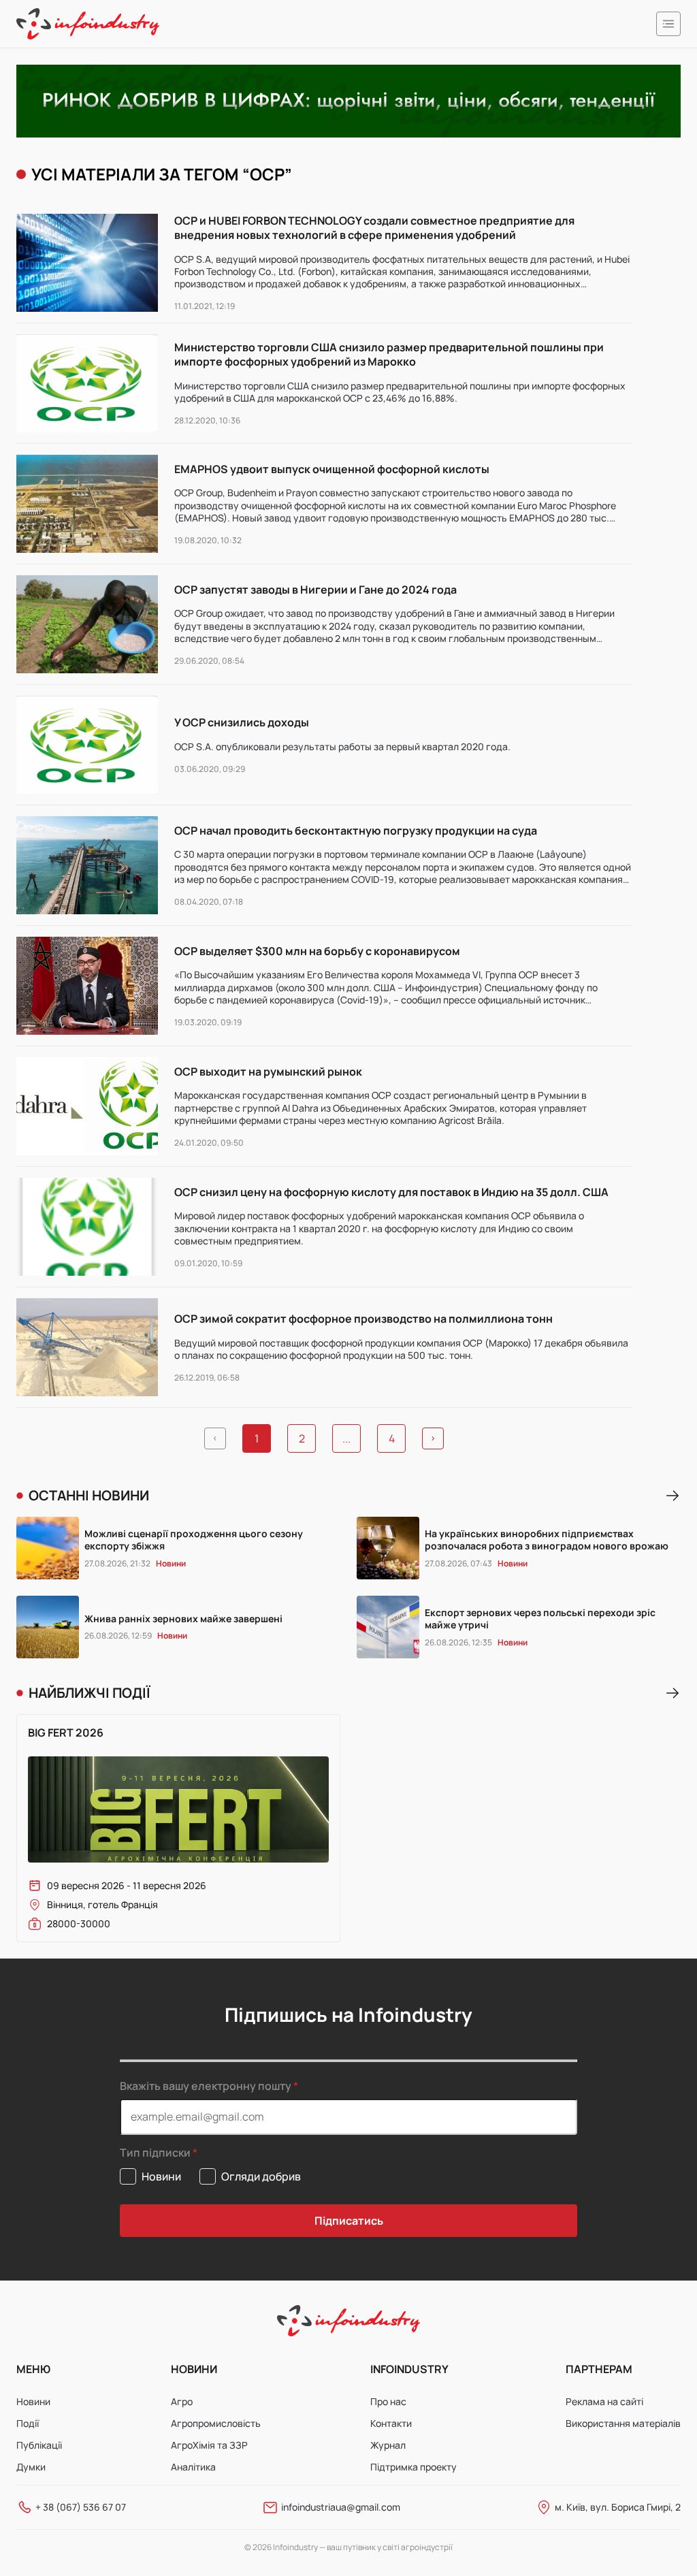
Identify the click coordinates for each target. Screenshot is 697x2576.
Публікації (39, 2445)
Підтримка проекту (414, 2467)
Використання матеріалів (623, 2423)
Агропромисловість (216, 2423)
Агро (182, 2401)
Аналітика (193, 2467)
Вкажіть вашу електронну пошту (206, 2086)
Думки (31, 2467)
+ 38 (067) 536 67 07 (81, 2507)
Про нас (388, 2401)
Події (28, 2423)
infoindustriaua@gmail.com (341, 2507)
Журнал (388, 2445)
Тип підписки (155, 2153)
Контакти (391, 2423)
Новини (33, 2401)
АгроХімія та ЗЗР (209, 2445)
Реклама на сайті (604, 2401)
